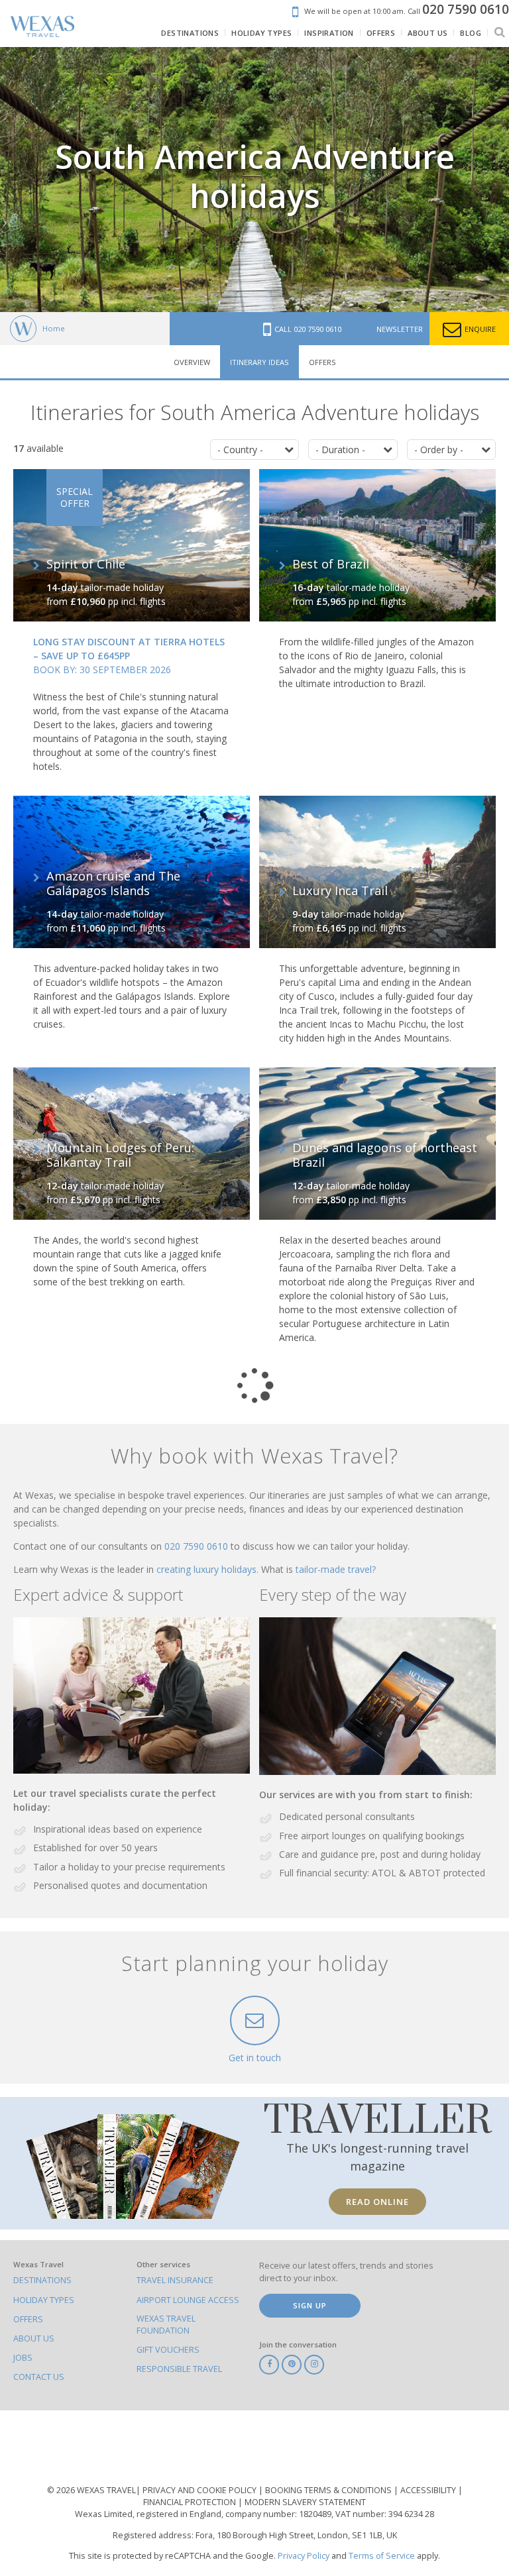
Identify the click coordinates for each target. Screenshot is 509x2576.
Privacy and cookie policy (200, 2490)
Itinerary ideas (259, 362)
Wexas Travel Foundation (166, 2325)
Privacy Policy (304, 2556)
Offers (322, 362)
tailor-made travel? (336, 1569)
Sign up (310, 2305)
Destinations (42, 2280)
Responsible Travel (179, 2369)
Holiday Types (44, 2300)
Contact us (39, 2377)
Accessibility (429, 2490)
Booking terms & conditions (329, 2490)
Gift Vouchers (168, 2350)
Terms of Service (382, 2556)
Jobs (23, 2358)
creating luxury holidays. (209, 1569)
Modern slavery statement (305, 2502)
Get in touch (255, 2058)
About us (34, 2338)
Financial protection (191, 2502)
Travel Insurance (175, 2280)
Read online (377, 2202)
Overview (192, 362)
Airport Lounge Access (188, 2300)
